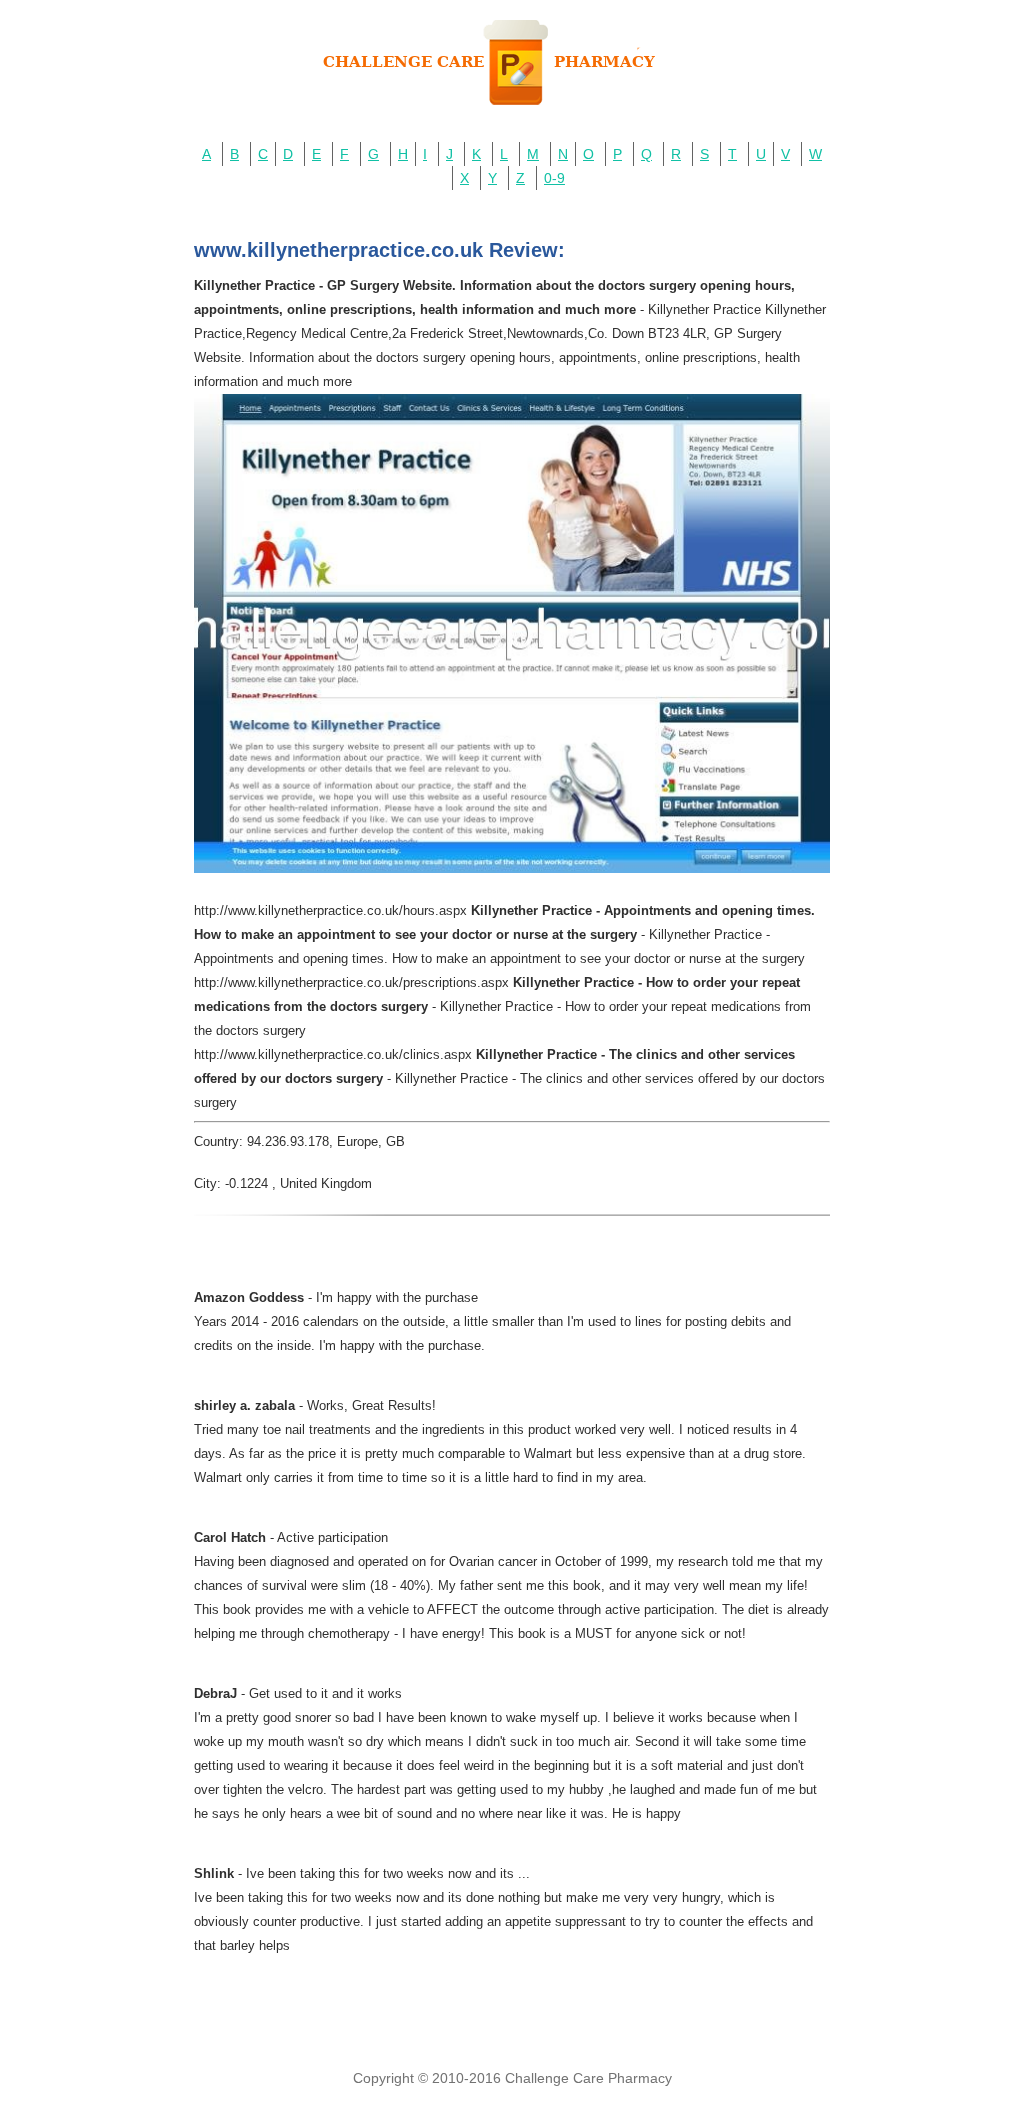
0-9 (554, 178)
